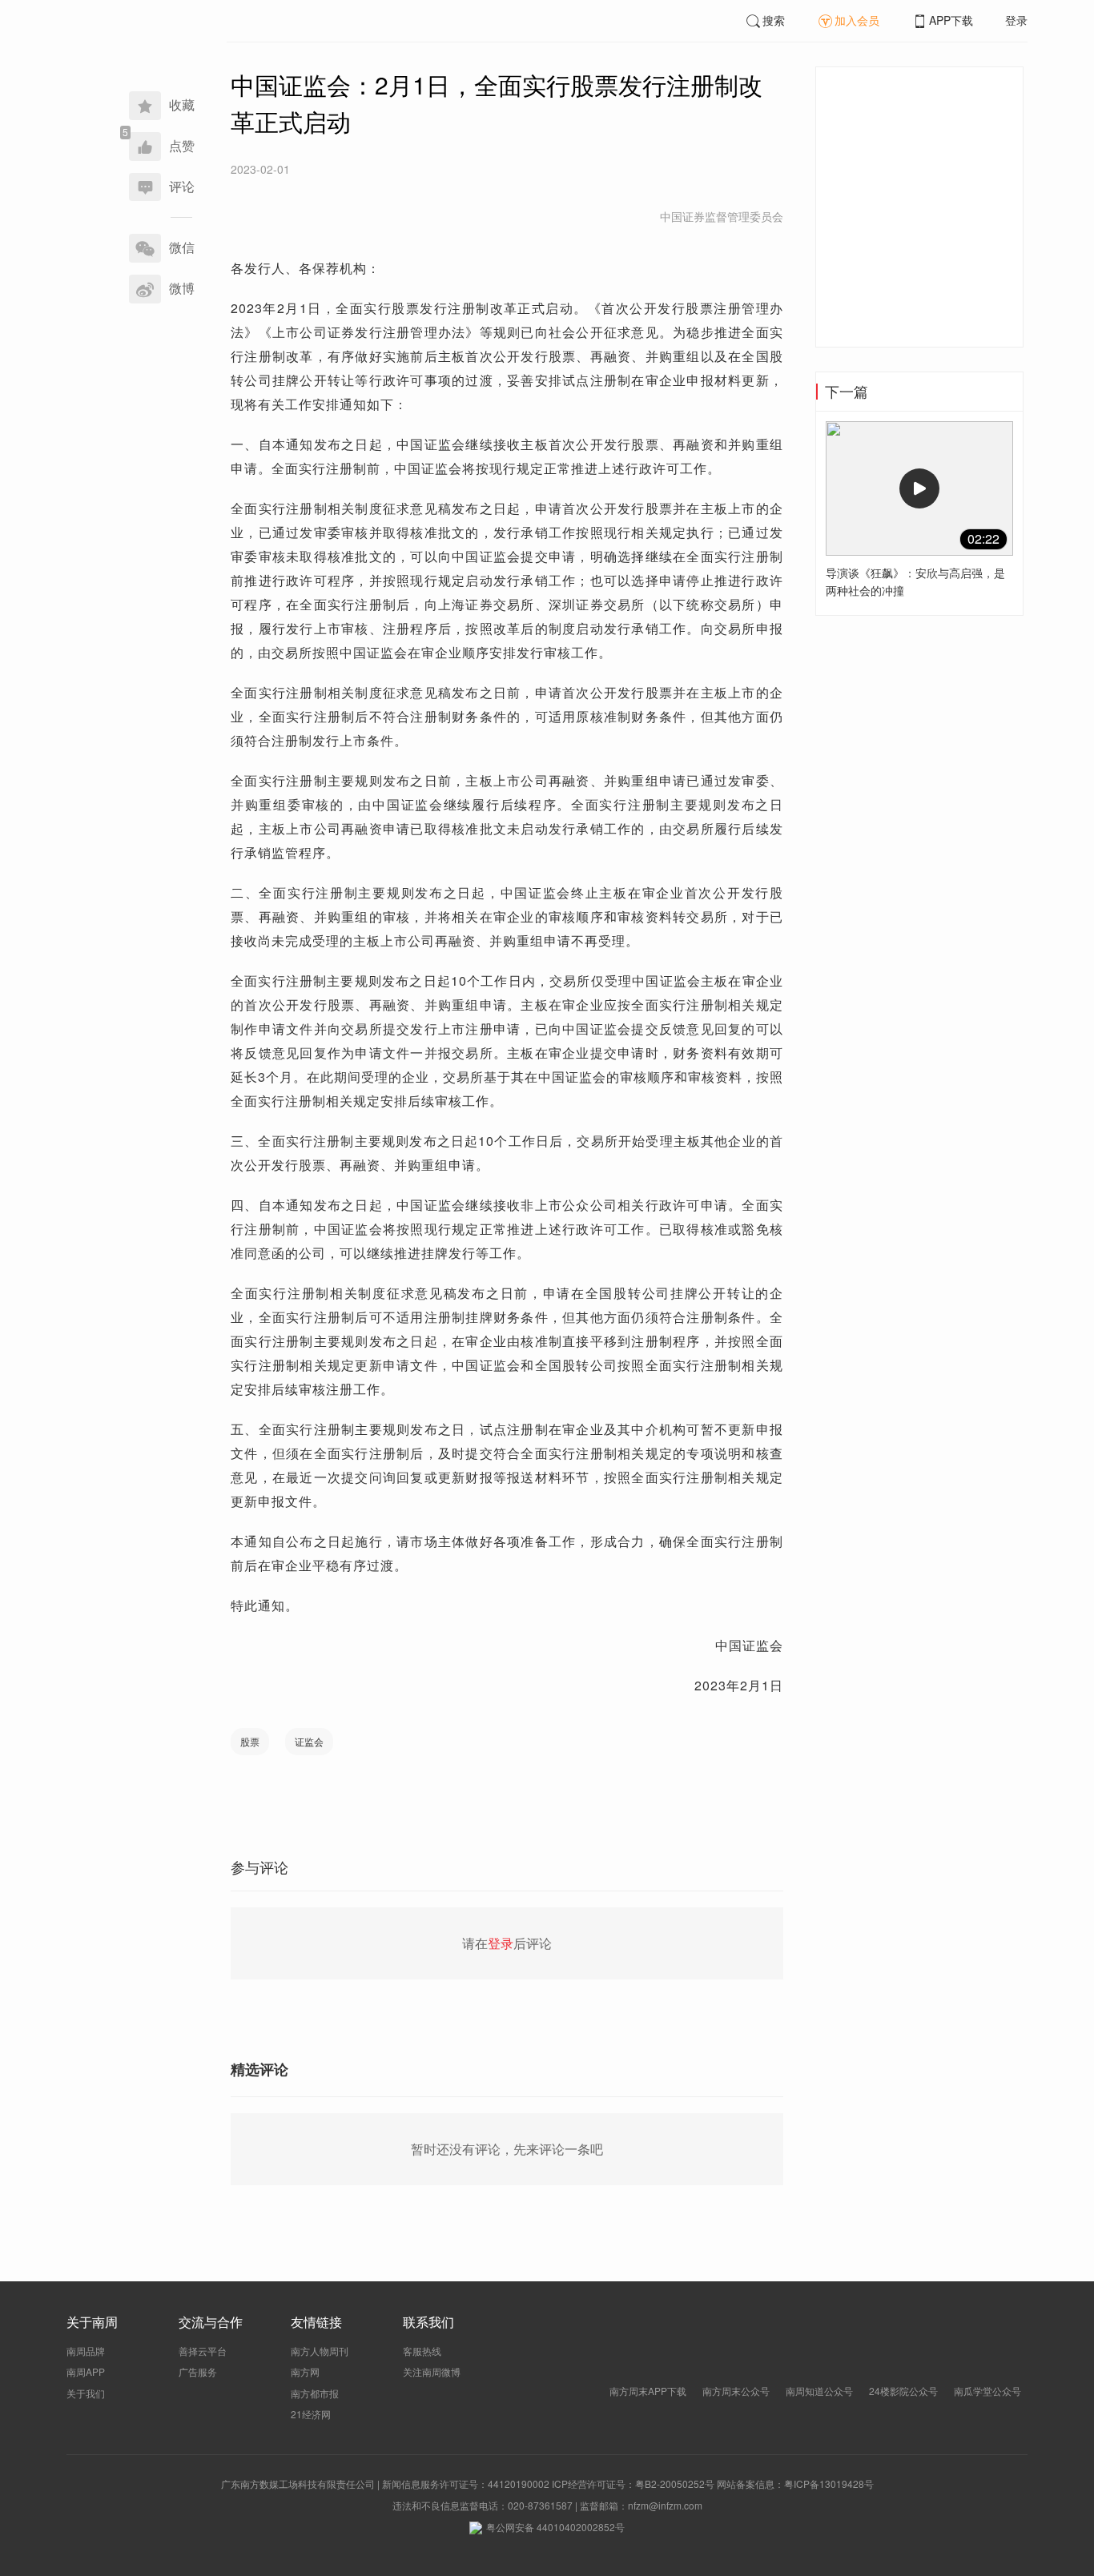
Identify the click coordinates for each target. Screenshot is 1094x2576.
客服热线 (422, 2351)
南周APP (86, 2371)
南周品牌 (86, 2351)
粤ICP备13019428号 (829, 2484)
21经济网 (311, 2414)
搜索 (774, 20)
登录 (1016, 20)
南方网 (305, 2371)
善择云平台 (203, 2351)
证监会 (309, 1741)
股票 (250, 1741)
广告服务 (198, 2371)
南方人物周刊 (320, 2351)
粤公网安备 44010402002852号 (555, 2527)
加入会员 (857, 20)
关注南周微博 (432, 2371)
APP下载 (951, 20)
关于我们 (86, 2393)
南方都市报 (315, 2393)
